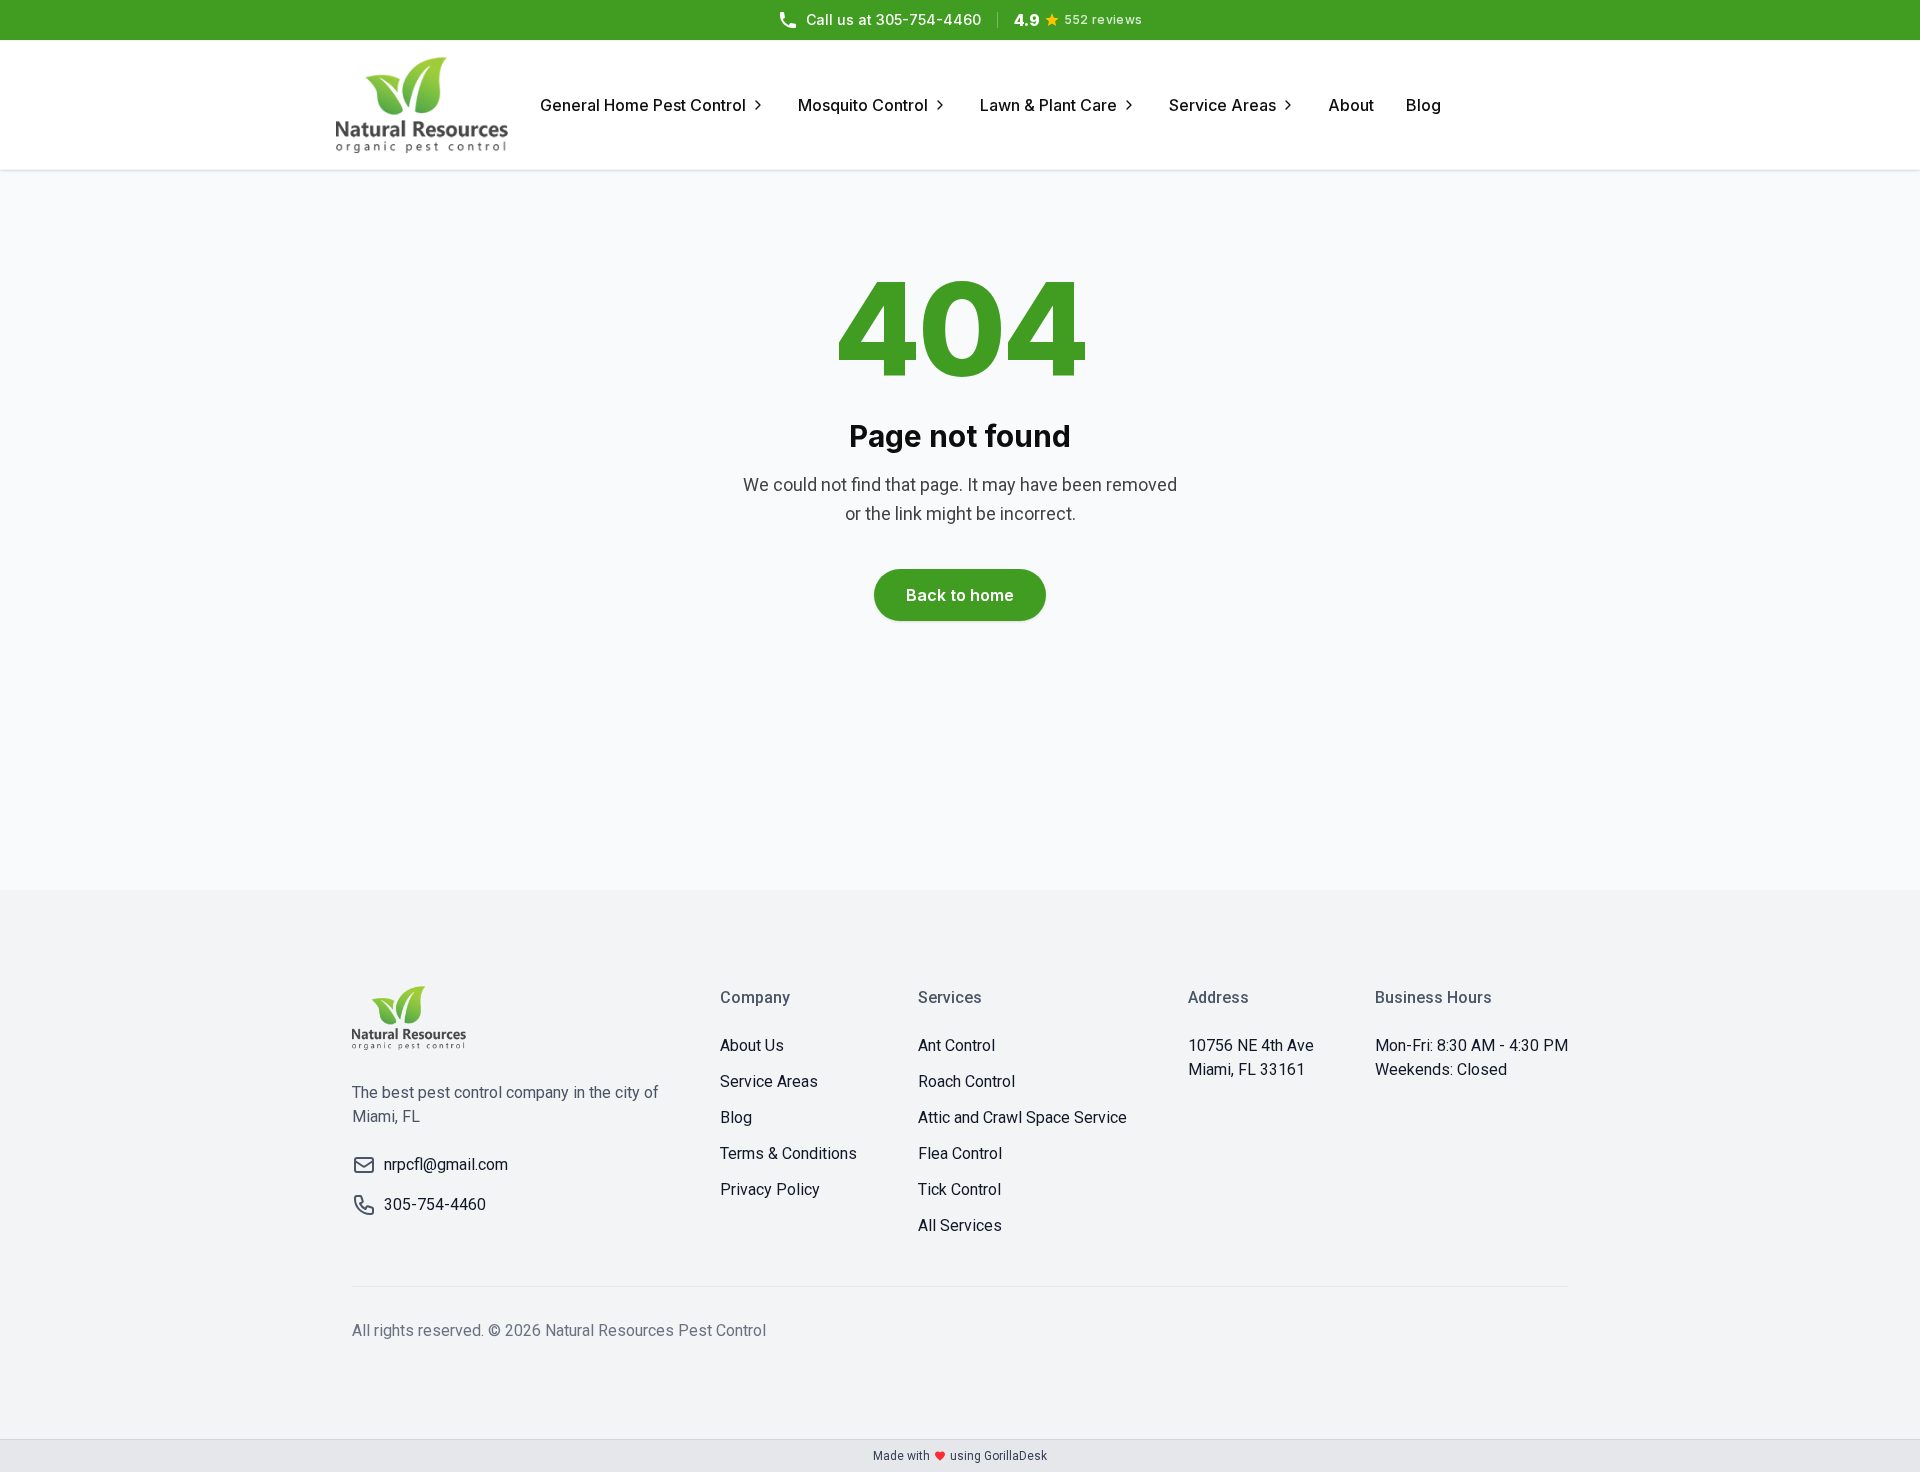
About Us (752, 1045)
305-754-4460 (893, 19)
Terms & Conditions (788, 1153)
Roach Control (966, 1081)
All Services (960, 1225)
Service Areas (1222, 105)
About (1351, 105)
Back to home (960, 595)
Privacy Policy (770, 1189)
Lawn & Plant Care (1048, 105)
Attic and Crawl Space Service (1022, 1117)
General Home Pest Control (643, 105)
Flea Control (960, 1153)
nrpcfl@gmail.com (446, 1164)
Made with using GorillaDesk (960, 1456)
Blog (1423, 105)
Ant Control (956, 1045)
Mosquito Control (863, 105)
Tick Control (959, 1189)
